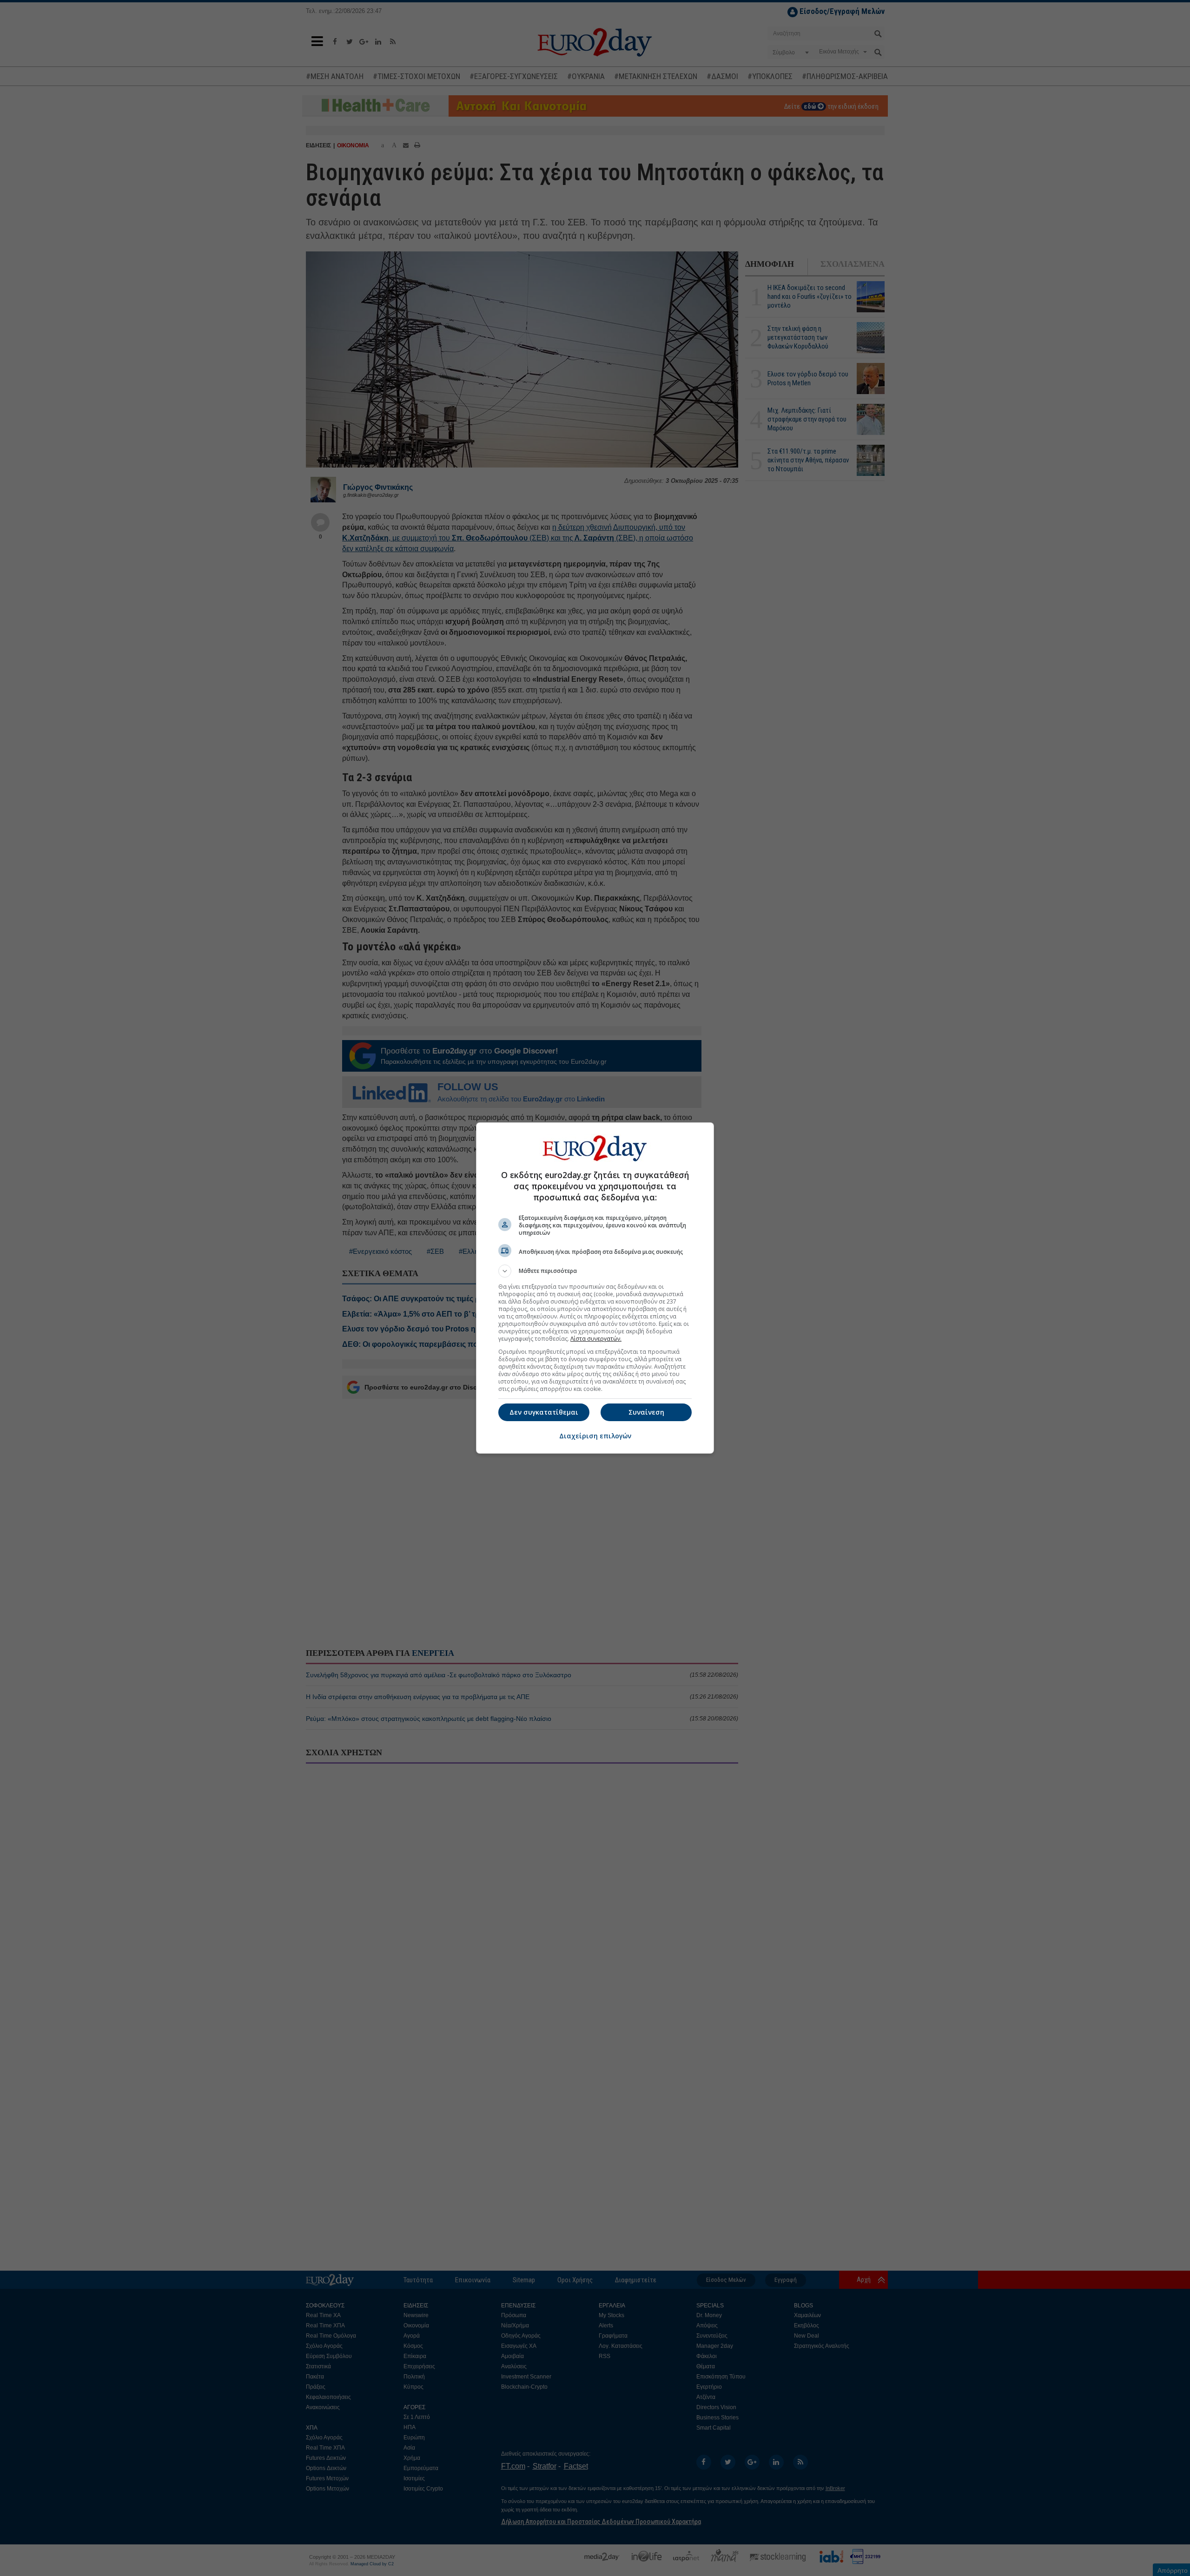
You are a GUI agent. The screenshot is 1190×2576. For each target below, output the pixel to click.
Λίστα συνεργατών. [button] (596, 1339)
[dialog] (595, 1288)
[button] (595, 1271)
